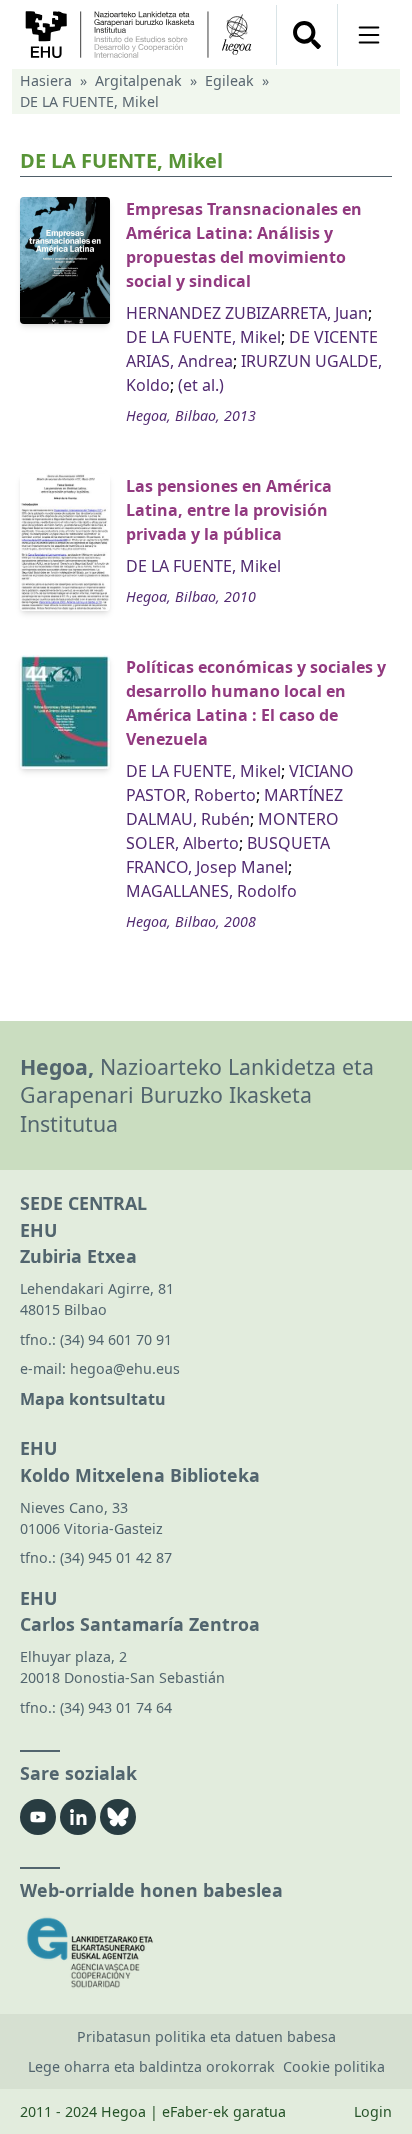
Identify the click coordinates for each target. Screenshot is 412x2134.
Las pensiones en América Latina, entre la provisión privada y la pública (229, 510)
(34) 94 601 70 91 (116, 1339)
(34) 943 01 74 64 (116, 1707)
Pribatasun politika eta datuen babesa (206, 2036)
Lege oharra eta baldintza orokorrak (151, 2066)
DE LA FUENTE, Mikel (203, 337)
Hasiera (46, 80)
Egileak (229, 80)
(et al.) (201, 385)
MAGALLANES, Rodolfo (211, 891)
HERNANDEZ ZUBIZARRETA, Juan (247, 313)
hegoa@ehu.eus (125, 1368)
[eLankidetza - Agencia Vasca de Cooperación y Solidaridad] (206, 1952)
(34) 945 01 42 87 (116, 1557)
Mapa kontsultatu (93, 1399)
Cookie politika (334, 2066)
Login (373, 2111)
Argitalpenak (138, 80)
